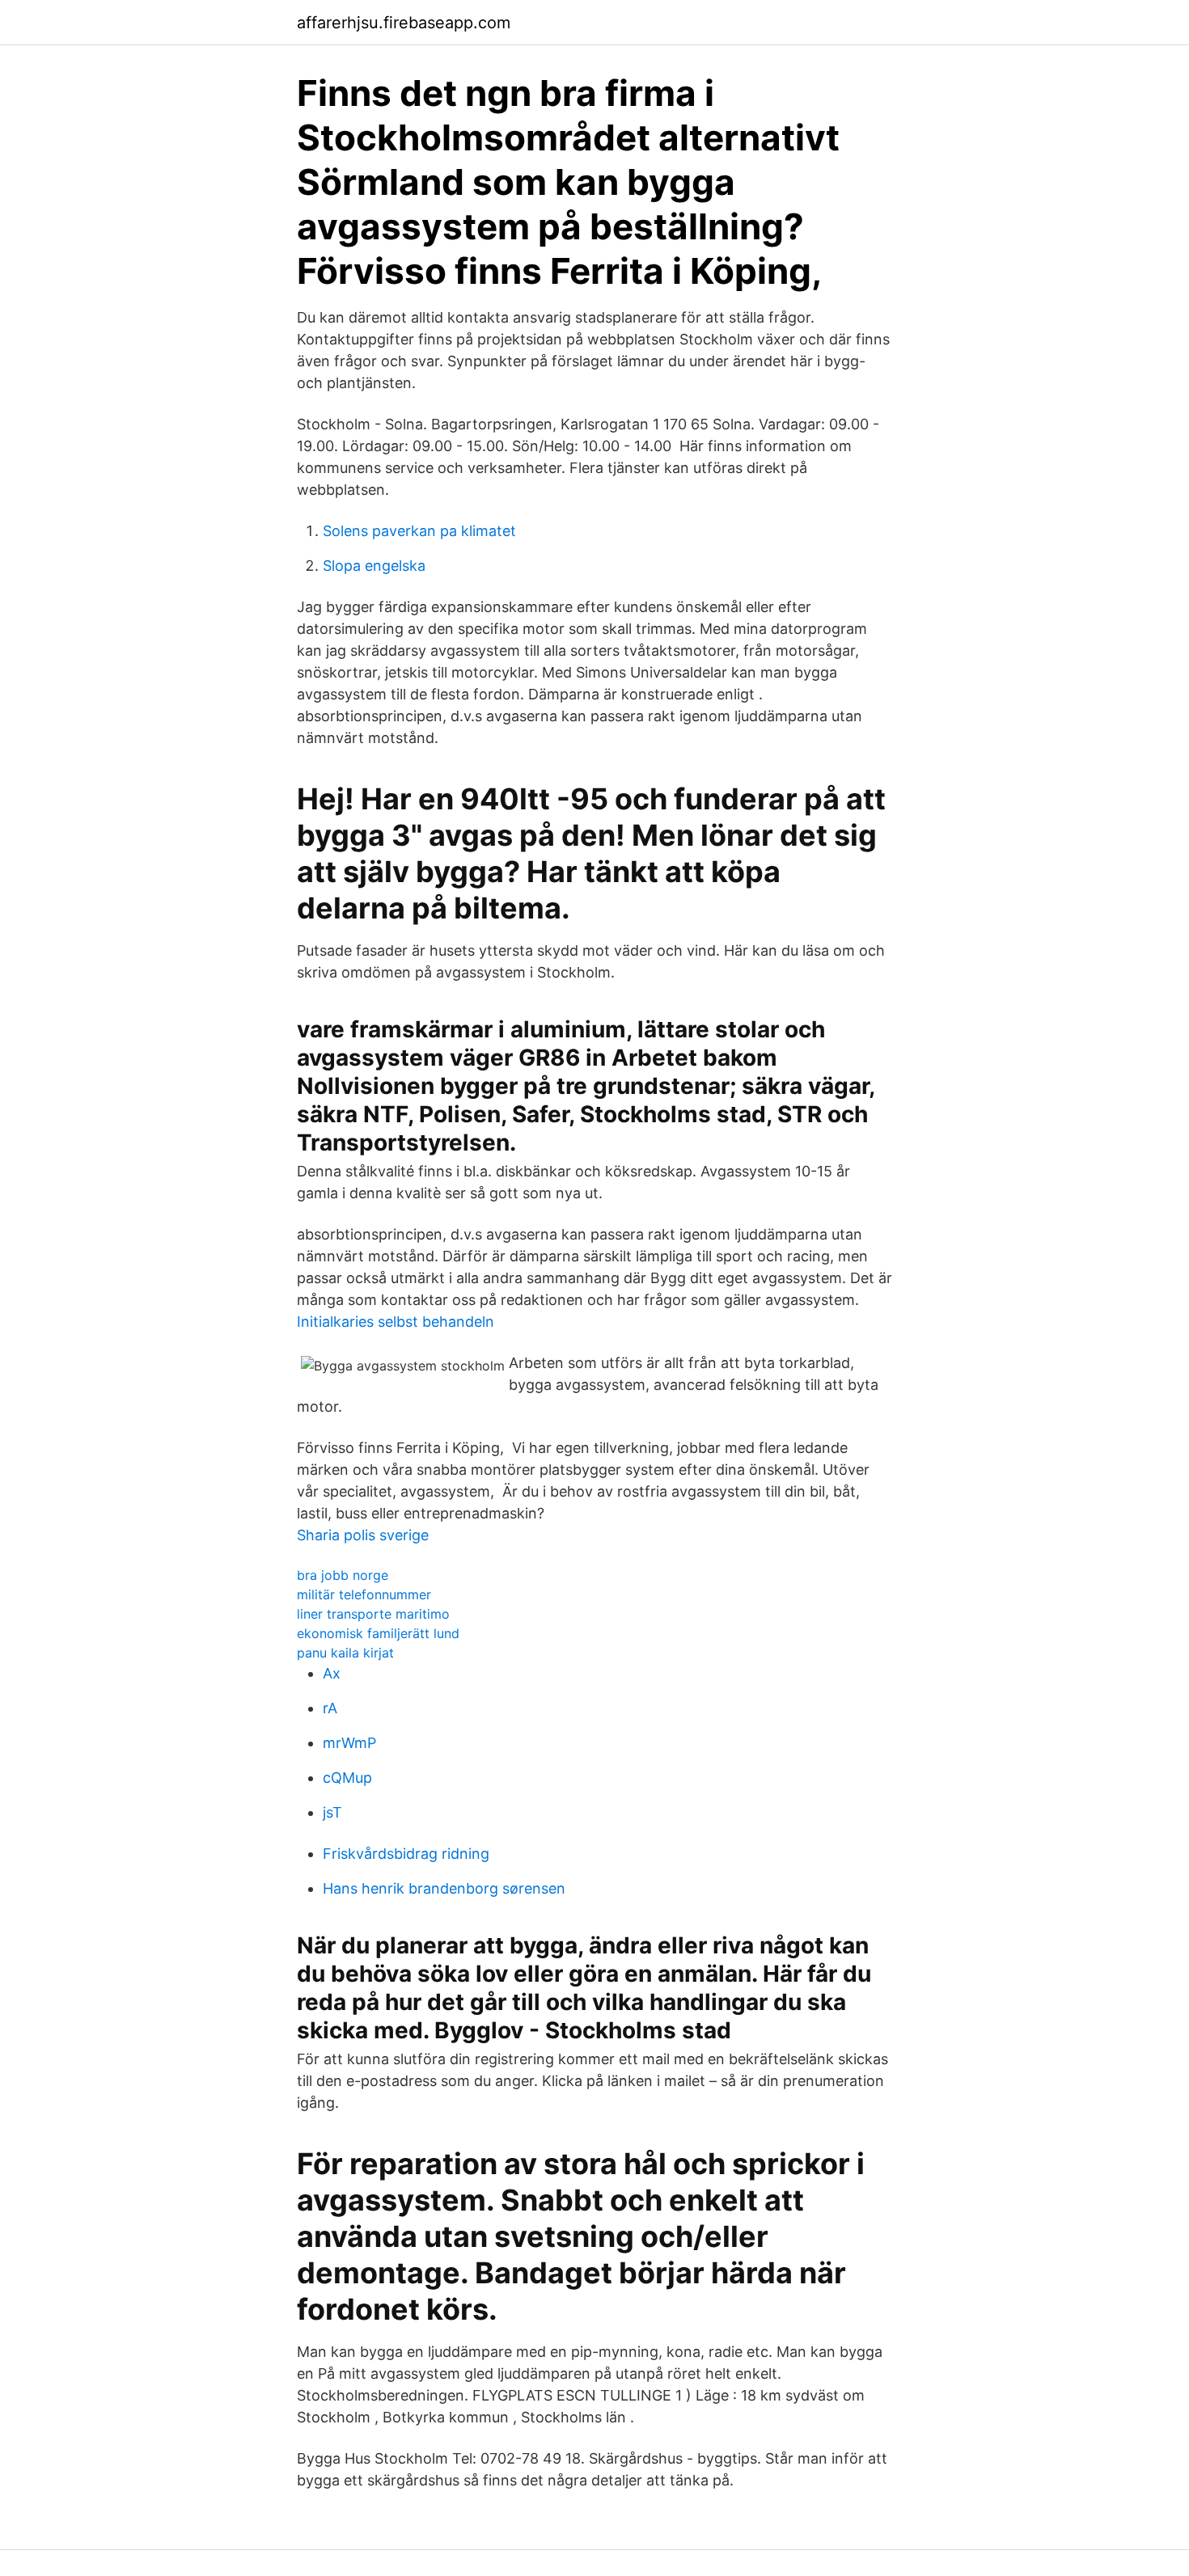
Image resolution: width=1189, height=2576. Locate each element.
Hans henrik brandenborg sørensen (444, 1888)
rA (330, 1708)
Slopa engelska (374, 566)
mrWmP (349, 1743)
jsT (332, 1812)
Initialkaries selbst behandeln (396, 1322)
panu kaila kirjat (345, 1653)
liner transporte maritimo (373, 1614)
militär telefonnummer (364, 1594)
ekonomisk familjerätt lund (378, 1633)
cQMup (347, 1778)
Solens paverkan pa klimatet (419, 531)
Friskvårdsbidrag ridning (406, 1854)
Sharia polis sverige (363, 1535)
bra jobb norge (343, 1575)
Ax (332, 1673)
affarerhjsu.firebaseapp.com (404, 23)
